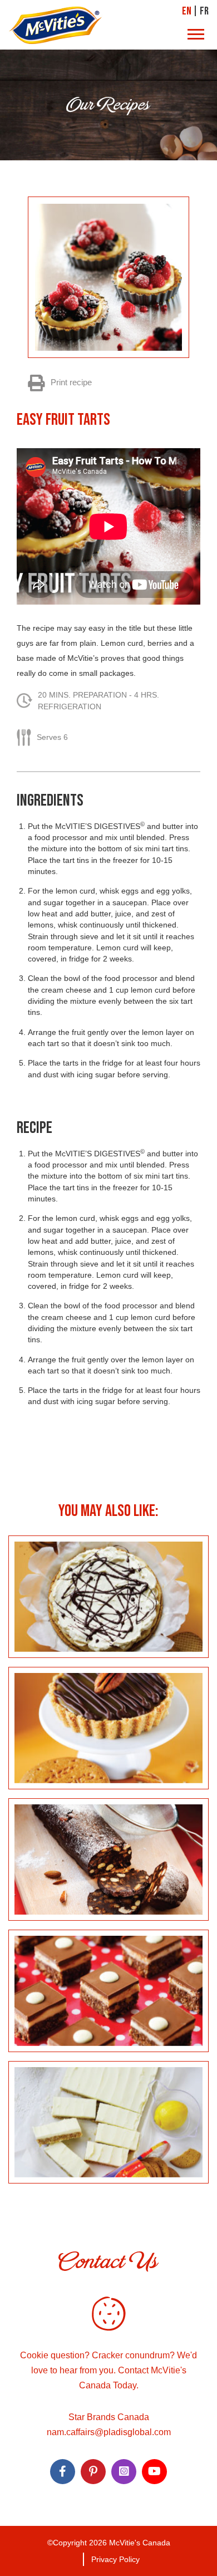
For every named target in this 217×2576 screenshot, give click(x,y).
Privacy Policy (115, 2559)
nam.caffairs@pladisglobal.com (109, 2432)
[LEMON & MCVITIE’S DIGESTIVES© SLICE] (108, 2122)
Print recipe (70, 382)
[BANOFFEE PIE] (108, 1597)
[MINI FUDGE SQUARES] (108, 1991)
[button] (196, 35)
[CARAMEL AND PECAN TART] (108, 1728)
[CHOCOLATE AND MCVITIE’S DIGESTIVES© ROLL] (108, 1859)
